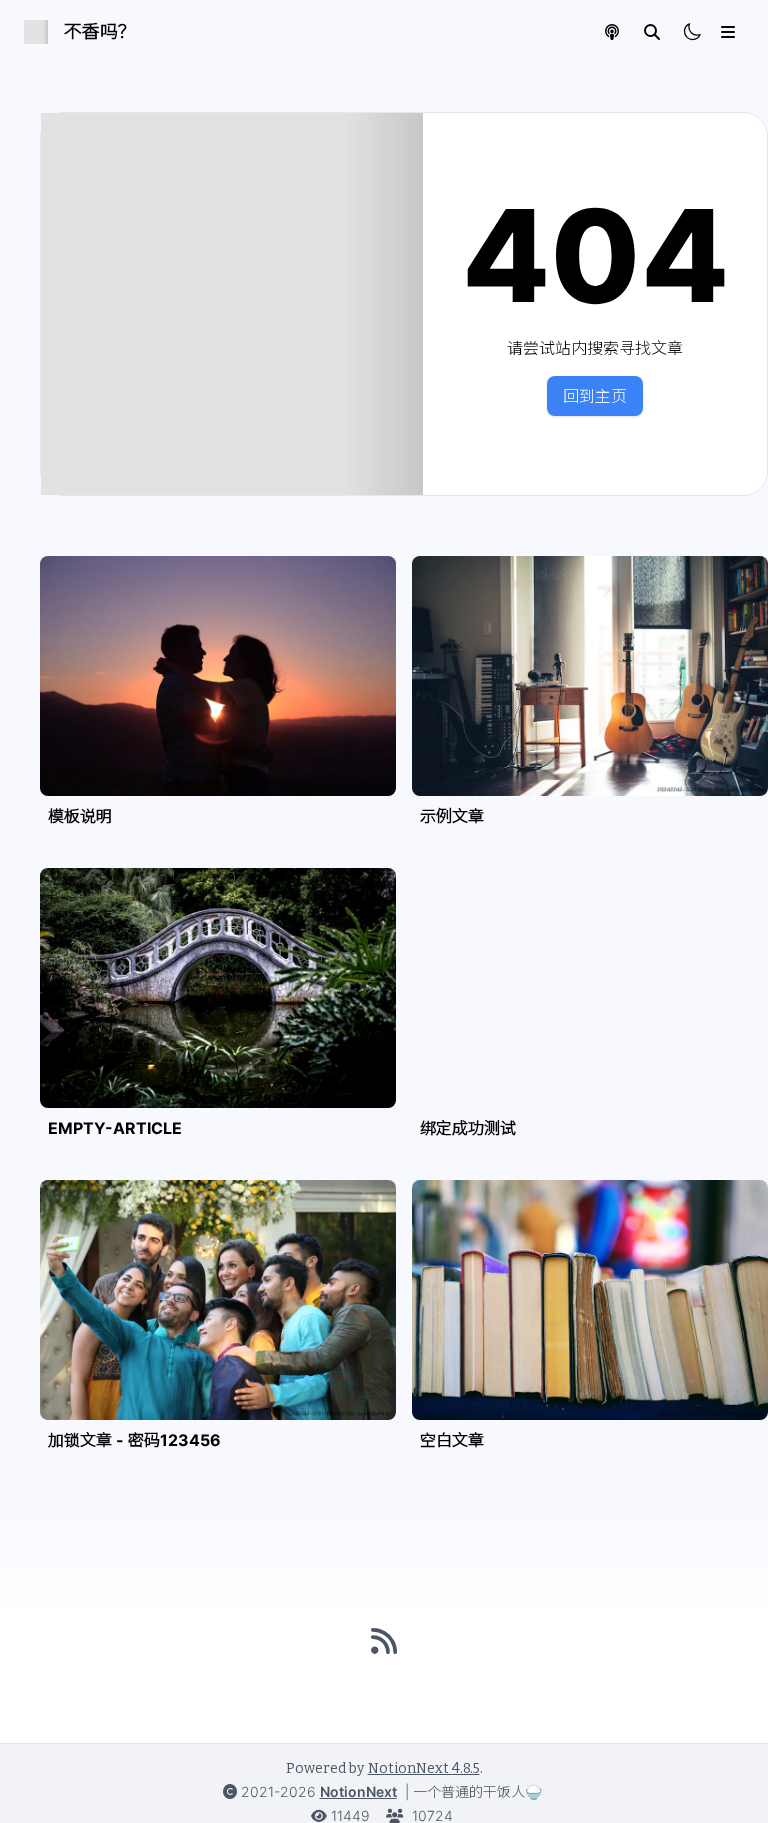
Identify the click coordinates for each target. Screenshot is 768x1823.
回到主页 (595, 396)
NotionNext (358, 1791)
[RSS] (384, 1641)
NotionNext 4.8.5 (424, 1768)
